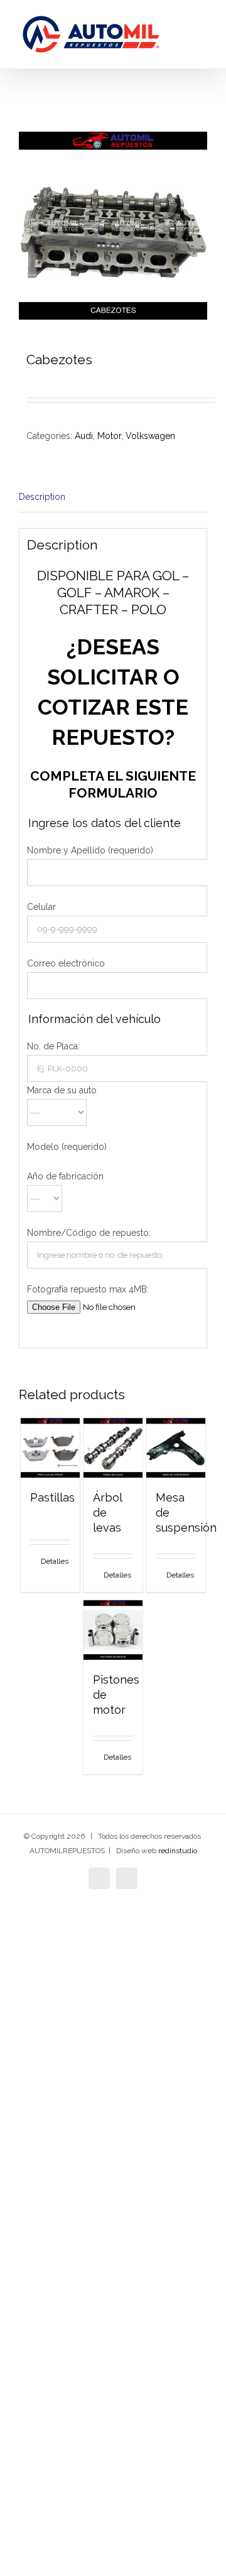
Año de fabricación (65, 1176)
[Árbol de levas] (113, 1448)
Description (42, 497)
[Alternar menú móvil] (202, 38)
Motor (109, 436)
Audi (84, 436)
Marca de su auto (62, 1090)
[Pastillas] (51, 1448)
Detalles (55, 1561)
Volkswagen (150, 436)
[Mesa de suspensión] (176, 1448)
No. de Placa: (53, 1046)
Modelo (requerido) (67, 1147)
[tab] (113, 497)
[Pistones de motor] (113, 1630)
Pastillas (52, 1497)
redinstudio (178, 1851)
